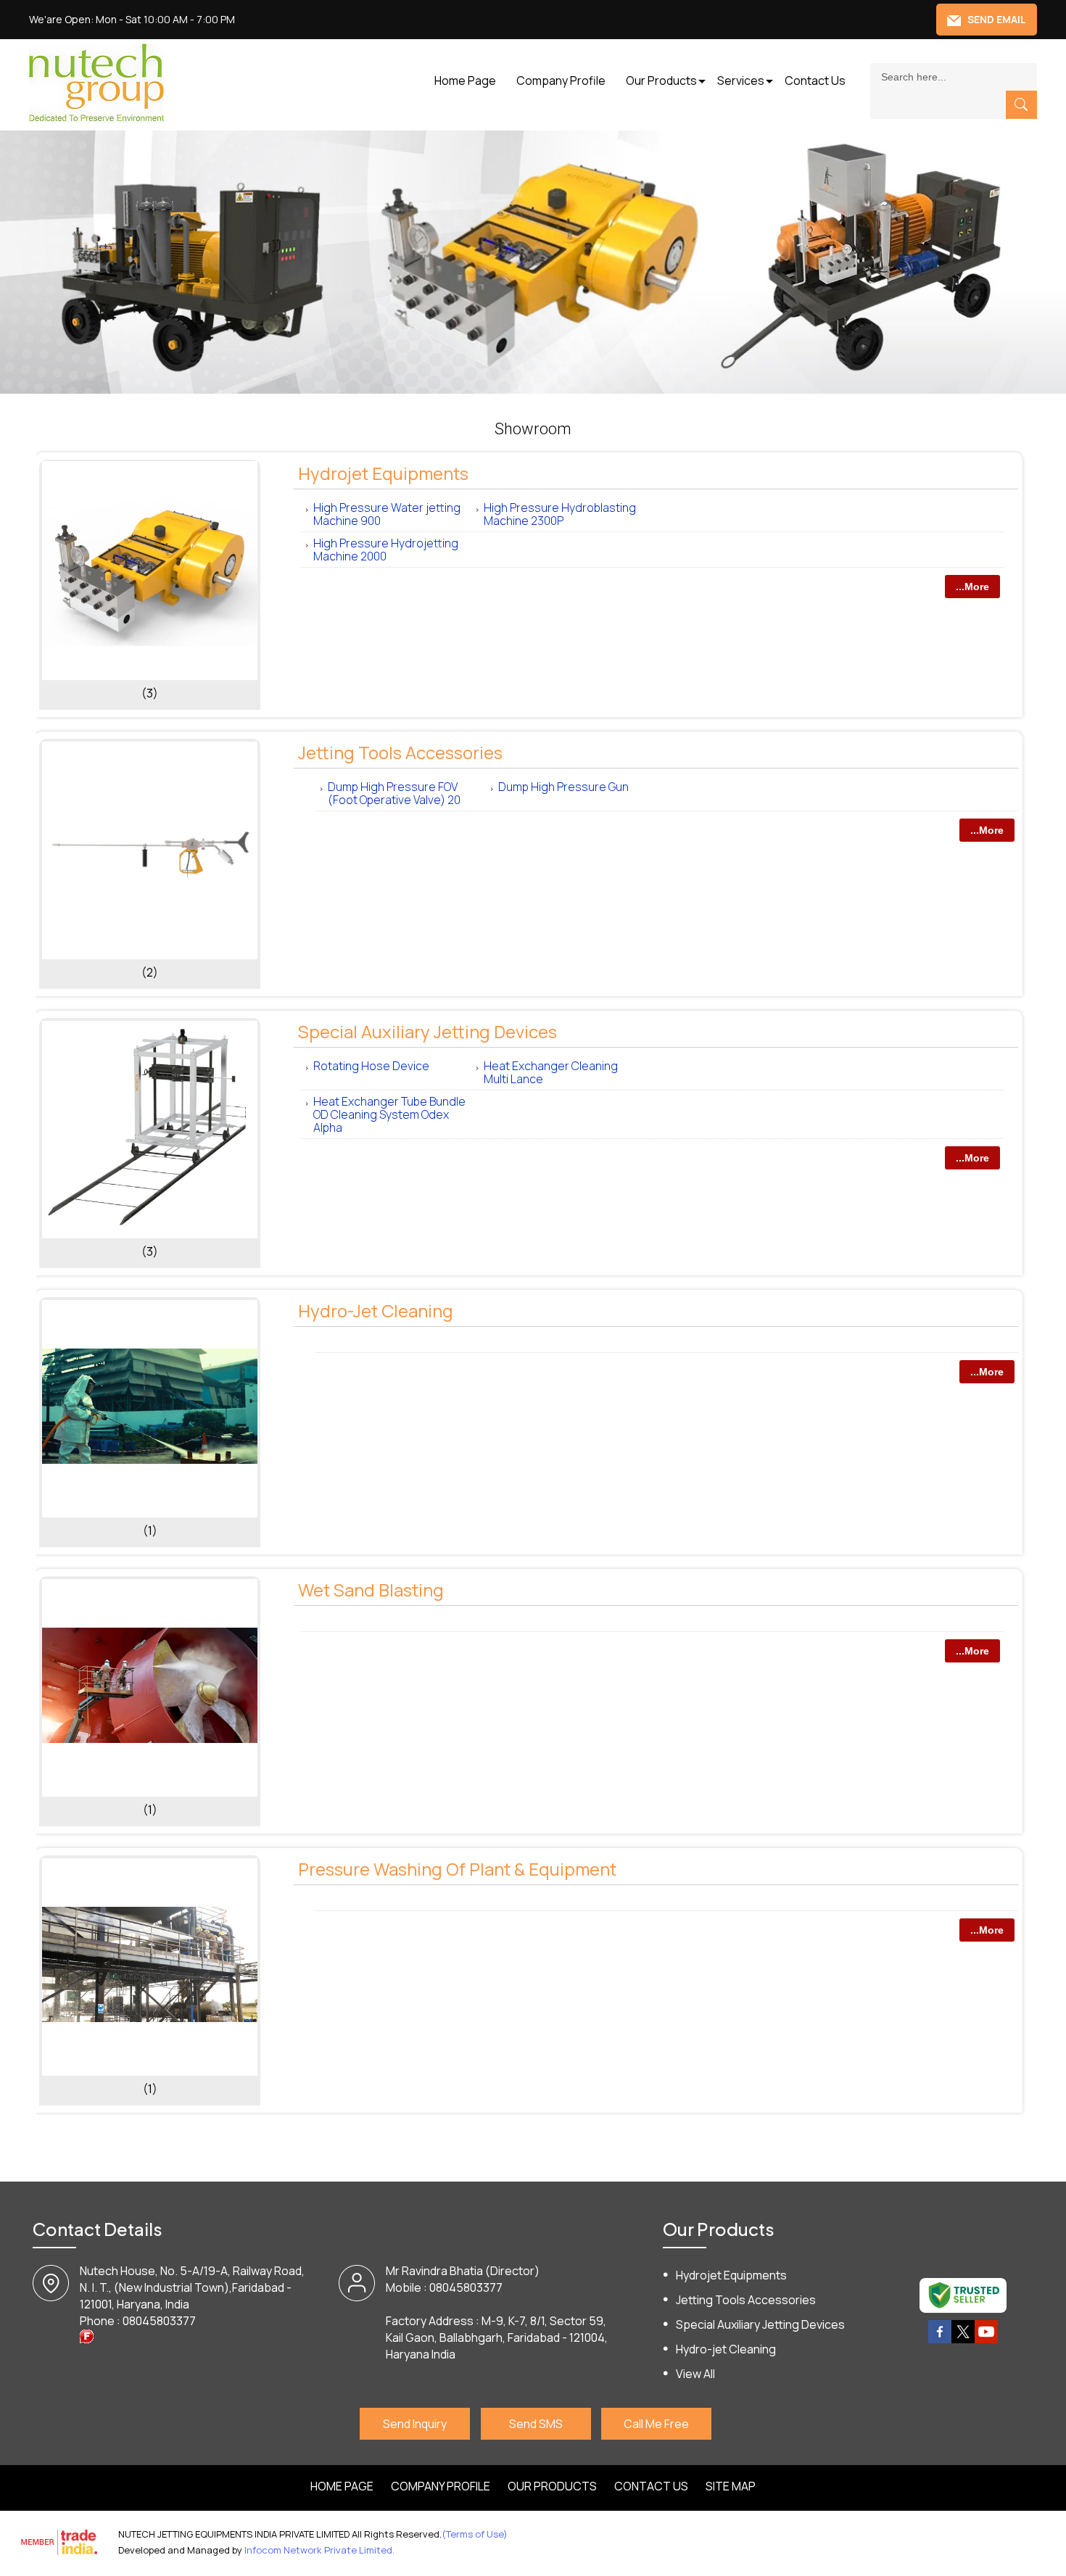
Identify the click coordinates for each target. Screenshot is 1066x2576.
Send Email (996, 19)
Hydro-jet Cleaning (376, 1310)
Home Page (465, 80)
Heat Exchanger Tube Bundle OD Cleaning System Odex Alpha (389, 1114)
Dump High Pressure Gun (563, 787)
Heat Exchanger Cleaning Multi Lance (551, 1072)
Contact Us (815, 80)
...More (972, 587)
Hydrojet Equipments (383, 473)
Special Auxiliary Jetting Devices (427, 1031)
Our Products (661, 80)
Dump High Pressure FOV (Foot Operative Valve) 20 (394, 793)
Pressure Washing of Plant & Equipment (457, 1869)
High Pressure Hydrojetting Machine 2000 (386, 550)
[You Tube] (986, 2340)
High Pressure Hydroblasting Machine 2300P (560, 514)
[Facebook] (940, 2340)
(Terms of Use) (475, 2534)
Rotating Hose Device (371, 1066)
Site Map (731, 2486)
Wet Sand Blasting (371, 1590)
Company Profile (561, 80)
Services (741, 80)
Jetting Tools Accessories (400, 752)
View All (695, 2374)
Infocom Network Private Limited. (319, 2550)
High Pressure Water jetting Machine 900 (387, 514)
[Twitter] (963, 2340)
